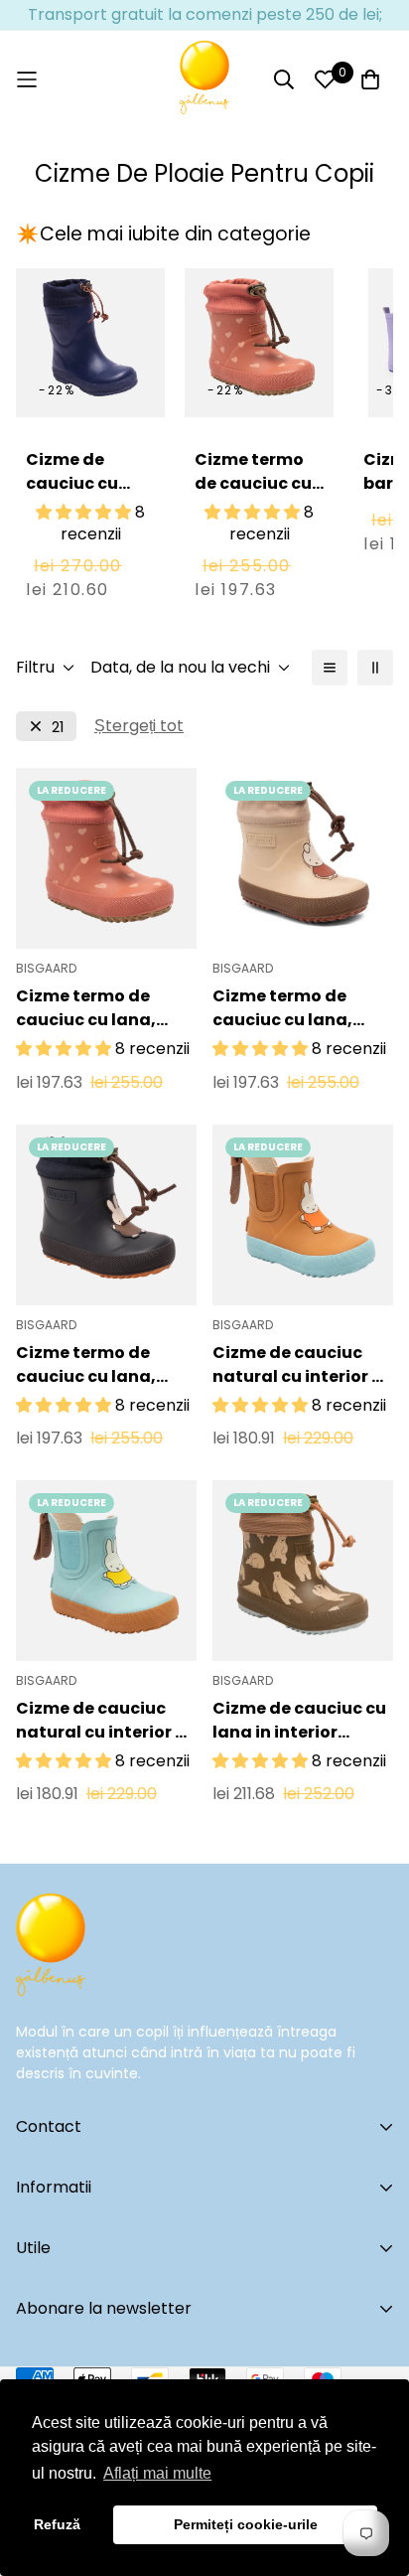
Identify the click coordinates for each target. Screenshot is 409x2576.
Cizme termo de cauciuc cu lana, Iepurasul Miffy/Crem (303, 1008)
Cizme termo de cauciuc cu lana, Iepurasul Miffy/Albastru (86, 1365)
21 (58, 727)
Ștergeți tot (139, 726)
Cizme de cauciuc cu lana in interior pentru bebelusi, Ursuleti (299, 1721)
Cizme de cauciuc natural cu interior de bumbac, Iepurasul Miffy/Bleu (106, 1721)
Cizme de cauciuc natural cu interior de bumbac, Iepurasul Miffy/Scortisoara (303, 1365)
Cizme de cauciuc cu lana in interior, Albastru (72, 507)
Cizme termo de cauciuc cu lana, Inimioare (253, 495)
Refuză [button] (57, 2524)
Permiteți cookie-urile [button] (246, 2524)
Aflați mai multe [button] (157, 2473)
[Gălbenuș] (204, 79)
